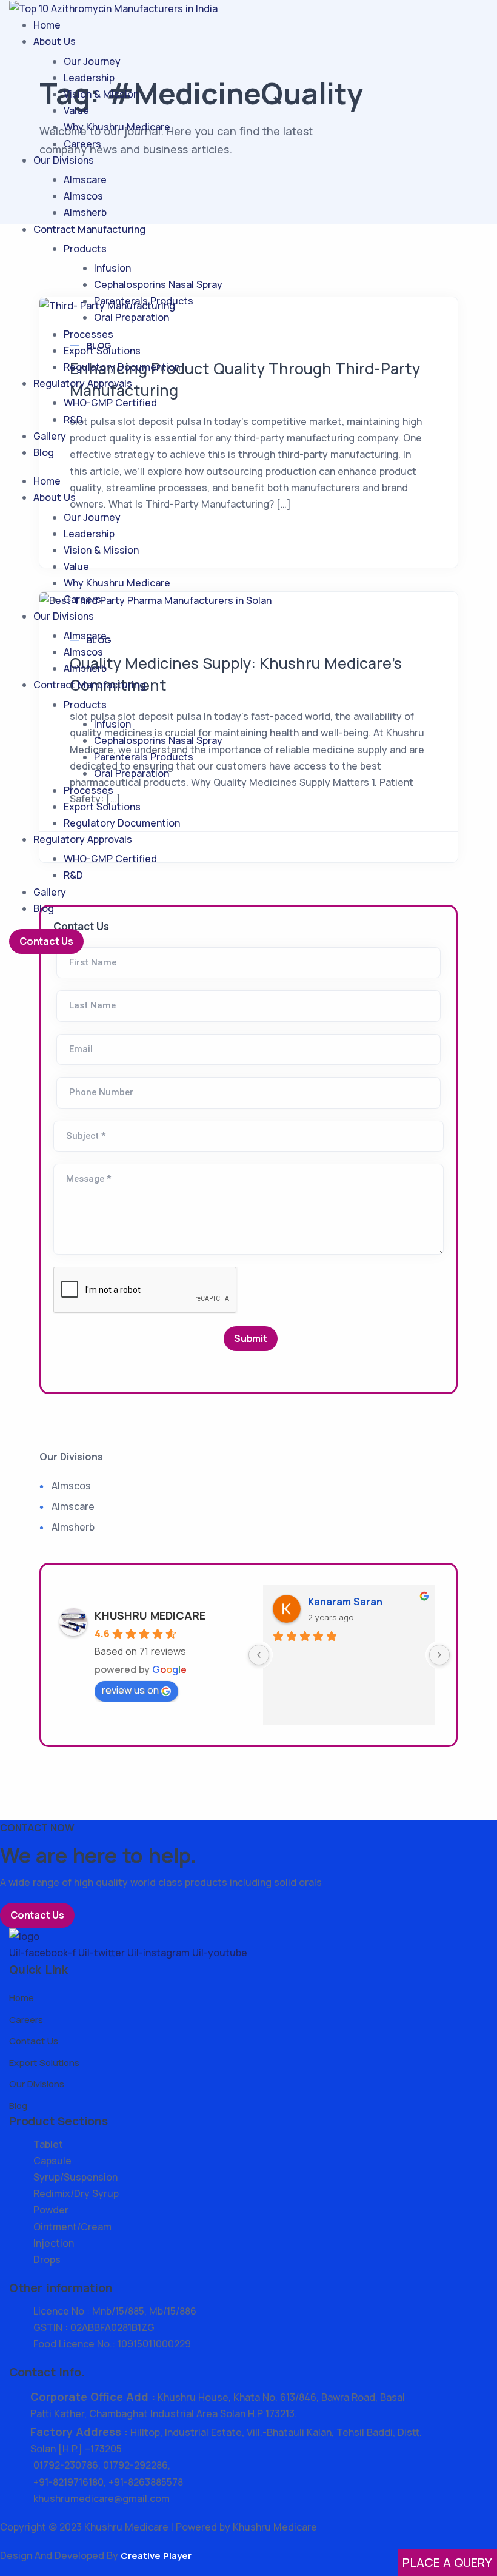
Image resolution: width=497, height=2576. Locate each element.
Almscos (83, 196)
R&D (73, 420)
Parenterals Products (144, 301)
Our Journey (92, 61)
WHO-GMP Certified (110, 403)
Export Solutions (102, 351)
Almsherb (85, 212)
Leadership (89, 78)
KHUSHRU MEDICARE (150, 1615)
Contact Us (46, 941)
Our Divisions (64, 160)
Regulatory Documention (122, 367)
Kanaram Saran (345, 1602)
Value (76, 110)
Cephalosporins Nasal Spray (158, 284)
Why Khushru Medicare (117, 127)
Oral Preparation (132, 317)
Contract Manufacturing (89, 229)
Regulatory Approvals (83, 383)
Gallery (50, 436)
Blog (44, 452)
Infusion (112, 268)
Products (85, 249)
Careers (82, 144)
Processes (88, 334)
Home (47, 25)
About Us (55, 41)
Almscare (85, 179)
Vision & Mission (101, 94)
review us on (130, 1690)
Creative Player (156, 2556)
